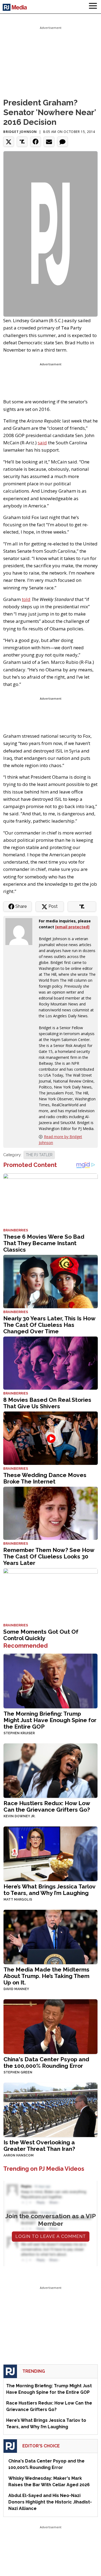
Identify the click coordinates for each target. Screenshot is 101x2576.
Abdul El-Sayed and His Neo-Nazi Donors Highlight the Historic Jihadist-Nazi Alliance (50, 2502)
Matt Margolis (18, 1900)
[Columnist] (21, 931)
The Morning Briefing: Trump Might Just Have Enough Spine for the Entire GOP (50, 1720)
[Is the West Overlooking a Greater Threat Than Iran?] (50, 2109)
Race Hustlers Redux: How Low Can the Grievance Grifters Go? (47, 1806)
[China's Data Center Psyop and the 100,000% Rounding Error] (50, 2026)
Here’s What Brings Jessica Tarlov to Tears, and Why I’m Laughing (49, 1890)
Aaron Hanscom (19, 2155)
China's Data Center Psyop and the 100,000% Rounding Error (46, 2062)
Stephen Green (18, 2072)
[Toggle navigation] (93, 7)
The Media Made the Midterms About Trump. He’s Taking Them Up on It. (46, 1976)
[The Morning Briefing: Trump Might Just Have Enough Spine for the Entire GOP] (50, 1680)
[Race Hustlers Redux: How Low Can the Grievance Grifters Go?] (50, 1770)
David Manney (16, 1989)
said (42, 443)
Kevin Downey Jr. (19, 1816)
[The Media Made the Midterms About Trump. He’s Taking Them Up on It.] (50, 1936)
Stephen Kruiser (19, 1733)
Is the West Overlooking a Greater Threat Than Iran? (39, 2146)
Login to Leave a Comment (51, 2236)
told (26, 599)
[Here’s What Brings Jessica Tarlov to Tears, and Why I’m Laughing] (50, 1853)
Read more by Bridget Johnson (60, 1140)
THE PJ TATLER (39, 1155)
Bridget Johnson (20, 132)
